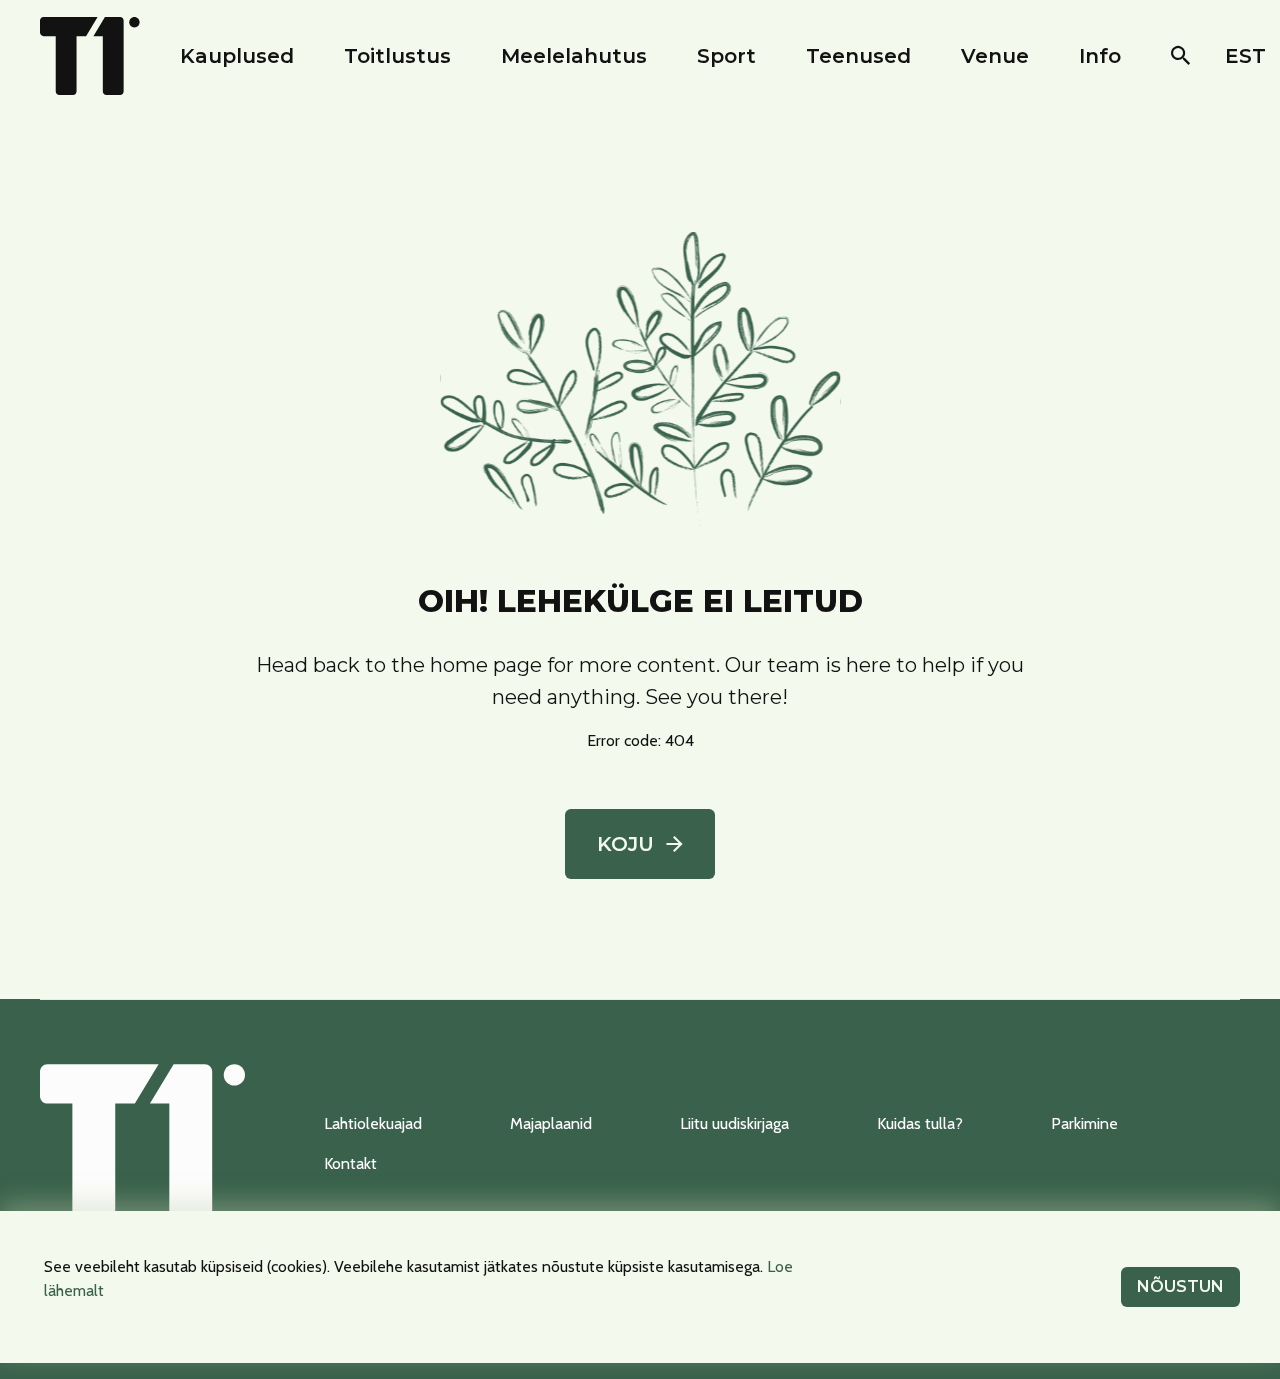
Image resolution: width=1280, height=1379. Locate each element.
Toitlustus (397, 56)
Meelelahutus (574, 56)
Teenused (858, 56)
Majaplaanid (551, 1123)
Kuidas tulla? (920, 1123)
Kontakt (350, 1163)
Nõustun (1180, 1286)
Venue (995, 56)
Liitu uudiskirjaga (734, 1123)
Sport (726, 56)
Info (1100, 56)
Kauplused (237, 56)
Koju (625, 844)
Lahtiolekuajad (373, 1123)
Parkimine (1084, 1123)
